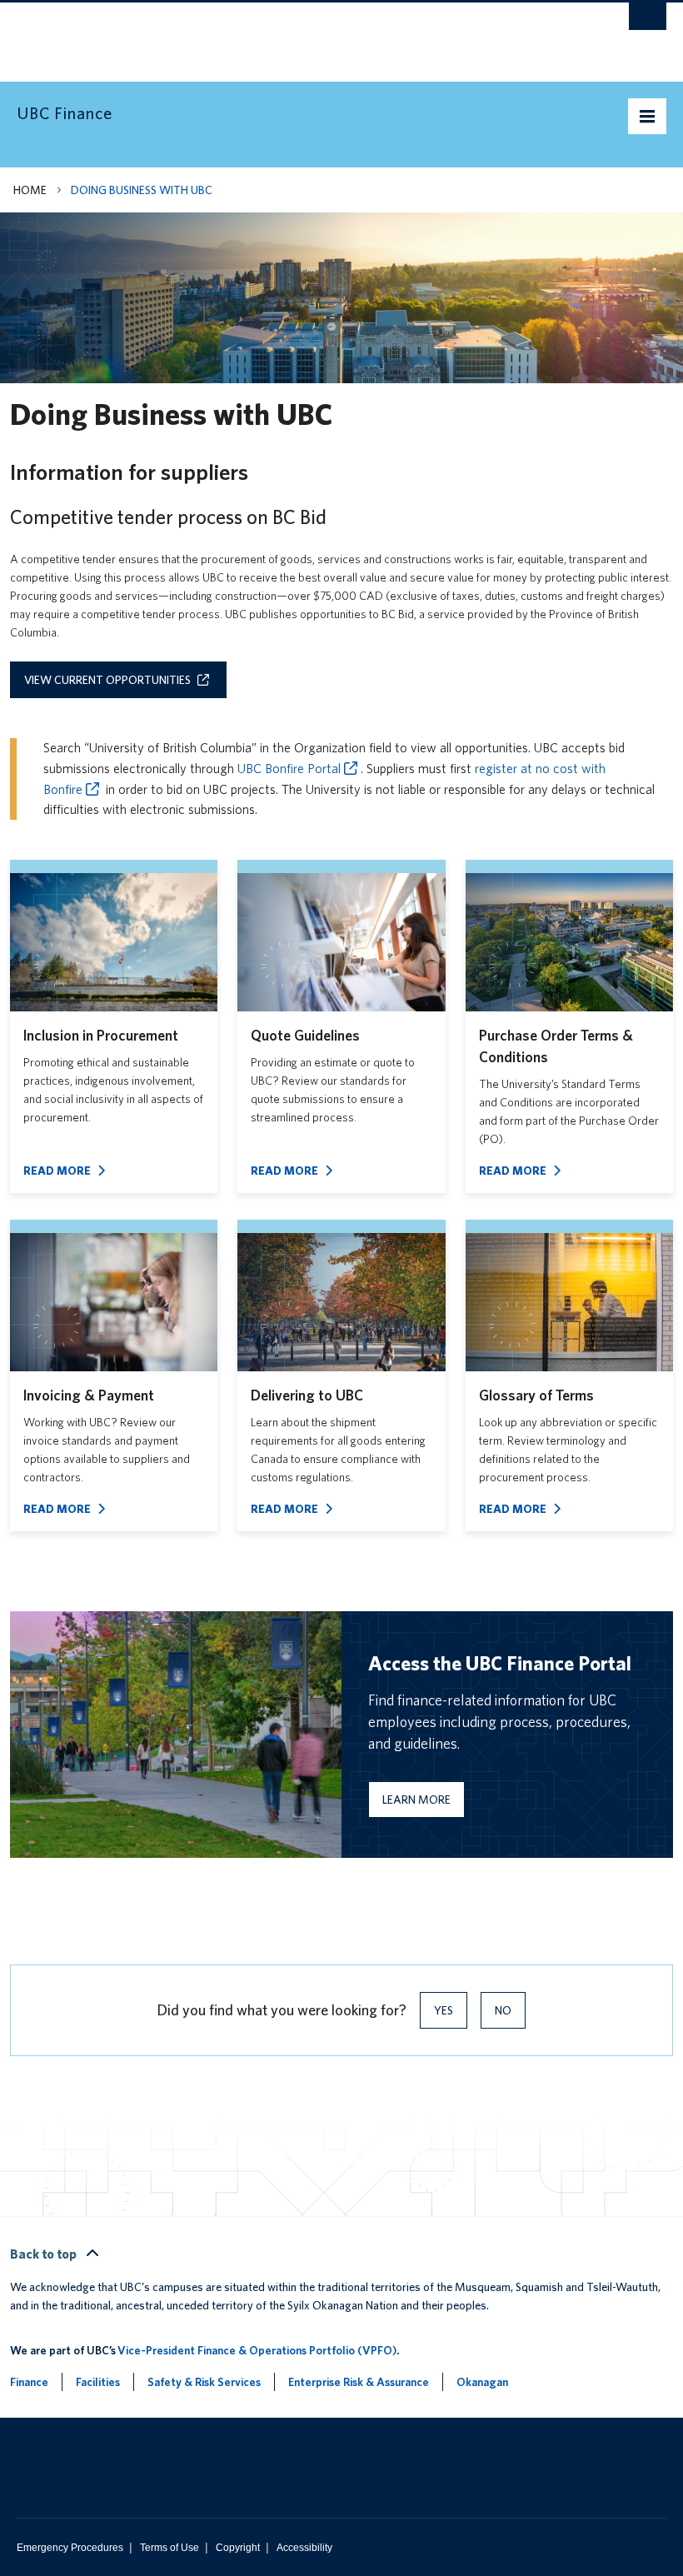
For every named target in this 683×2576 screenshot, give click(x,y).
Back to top (45, 2254)
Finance (29, 2382)
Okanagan (482, 2382)
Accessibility (304, 2548)
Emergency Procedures (70, 2548)
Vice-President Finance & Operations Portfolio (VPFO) (257, 2350)
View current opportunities (107, 680)
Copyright (238, 2548)
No (503, 2010)
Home (30, 190)
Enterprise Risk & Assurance (359, 2382)
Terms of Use (170, 2548)
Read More (57, 1171)
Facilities (98, 2382)
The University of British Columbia (293, 34)
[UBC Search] (648, 21)
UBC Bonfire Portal (289, 769)
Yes (444, 2010)
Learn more (416, 1800)
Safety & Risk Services (204, 2382)
